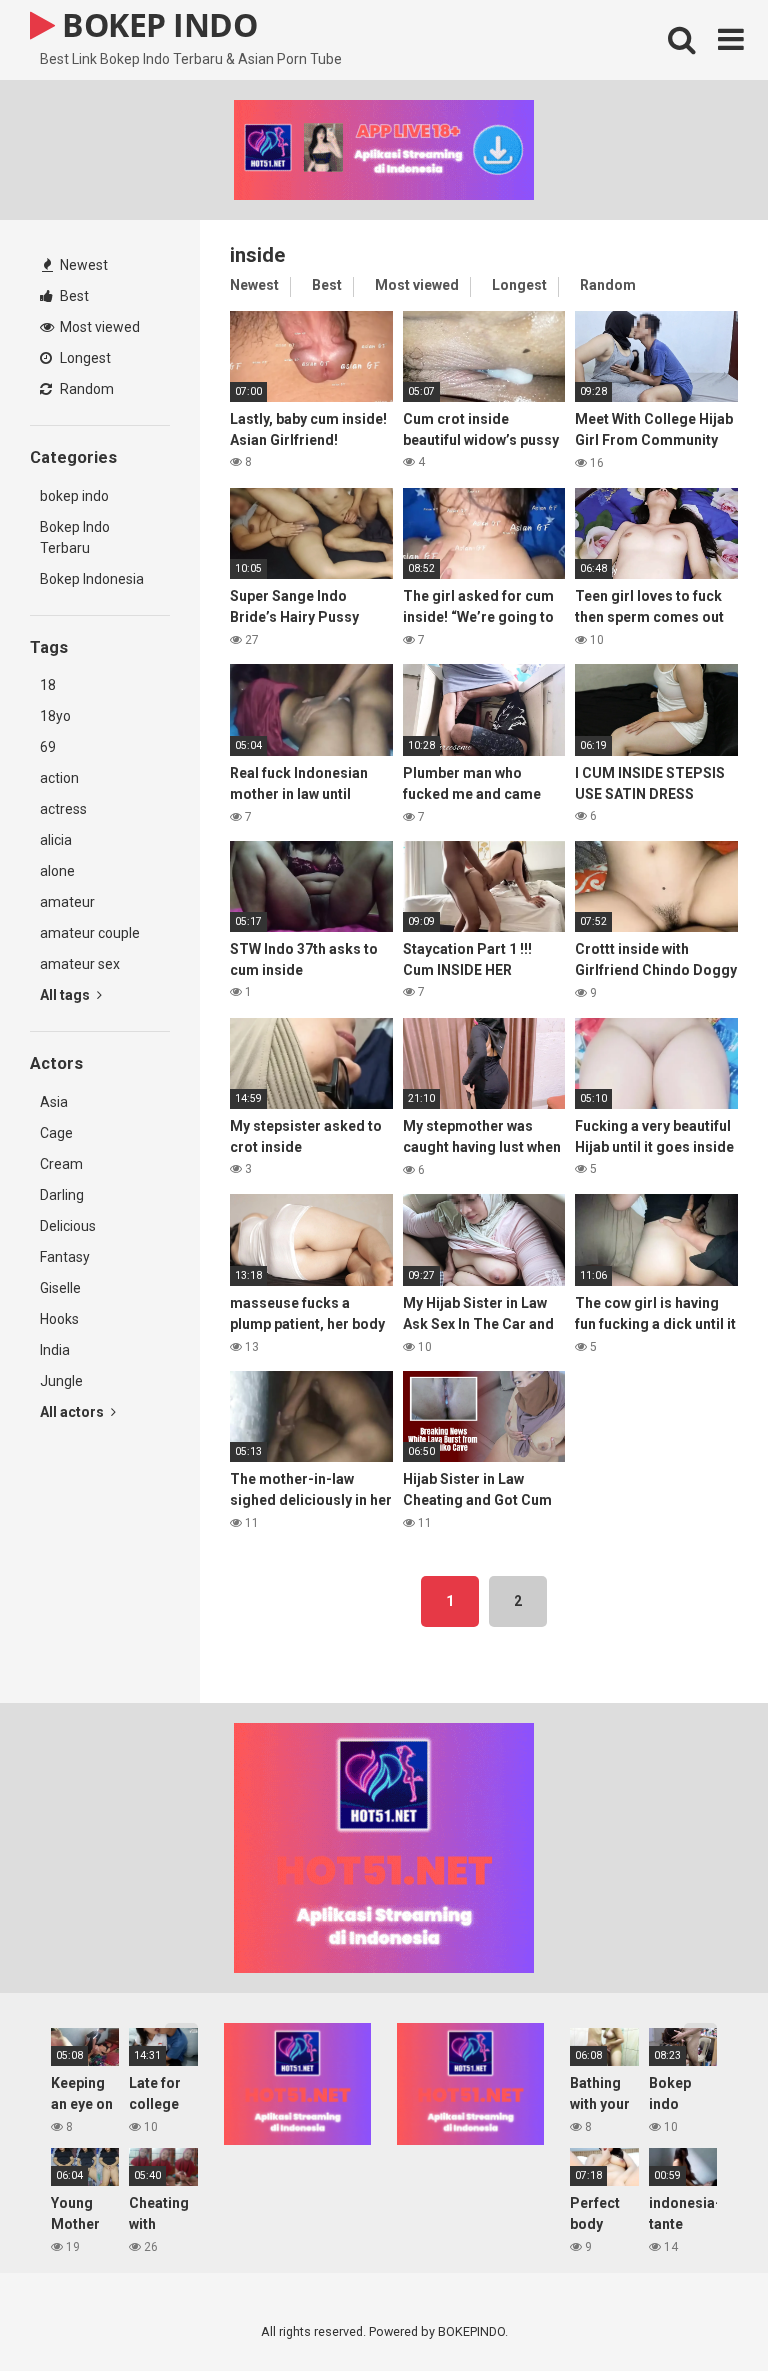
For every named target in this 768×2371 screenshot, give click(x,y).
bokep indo (74, 496)
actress (63, 809)
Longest (84, 358)
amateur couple (90, 933)
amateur (67, 902)
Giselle (60, 1288)
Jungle (61, 1381)
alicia (56, 840)
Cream (61, 1164)
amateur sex (80, 964)
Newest (82, 265)
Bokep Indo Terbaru (75, 537)
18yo (55, 716)
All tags (66, 995)
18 (48, 685)
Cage (56, 1133)
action (59, 778)
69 (48, 747)
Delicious (68, 1226)
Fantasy (65, 1257)
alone (57, 871)
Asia (54, 1102)
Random (85, 389)
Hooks (59, 1319)
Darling (62, 1195)
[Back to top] (701, 2310)
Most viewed (98, 327)
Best (73, 296)
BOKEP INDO (156, 24)
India (55, 1350)
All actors (73, 1412)
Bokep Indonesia (92, 579)
